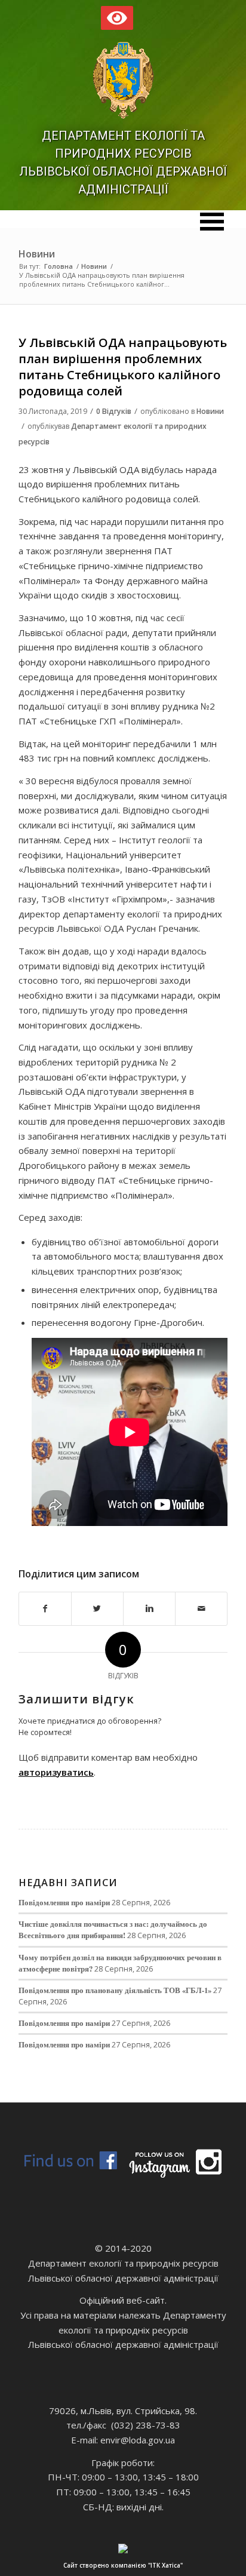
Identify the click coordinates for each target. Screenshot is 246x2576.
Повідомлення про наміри (64, 1902)
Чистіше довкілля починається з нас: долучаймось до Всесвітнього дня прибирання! (113, 1929)
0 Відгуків (114, 411)
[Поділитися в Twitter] (97, 1609)
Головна (59, 266)
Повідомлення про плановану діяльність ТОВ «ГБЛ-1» (115, 1990)
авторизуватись (56, 1772)
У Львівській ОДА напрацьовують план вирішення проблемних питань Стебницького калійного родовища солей (123, 367)
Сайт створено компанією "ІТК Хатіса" (123, 2565)
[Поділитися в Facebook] (45, 1609)
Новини (37, 254)
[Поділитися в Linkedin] (149, 1609)
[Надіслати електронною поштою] (201, 1609)
